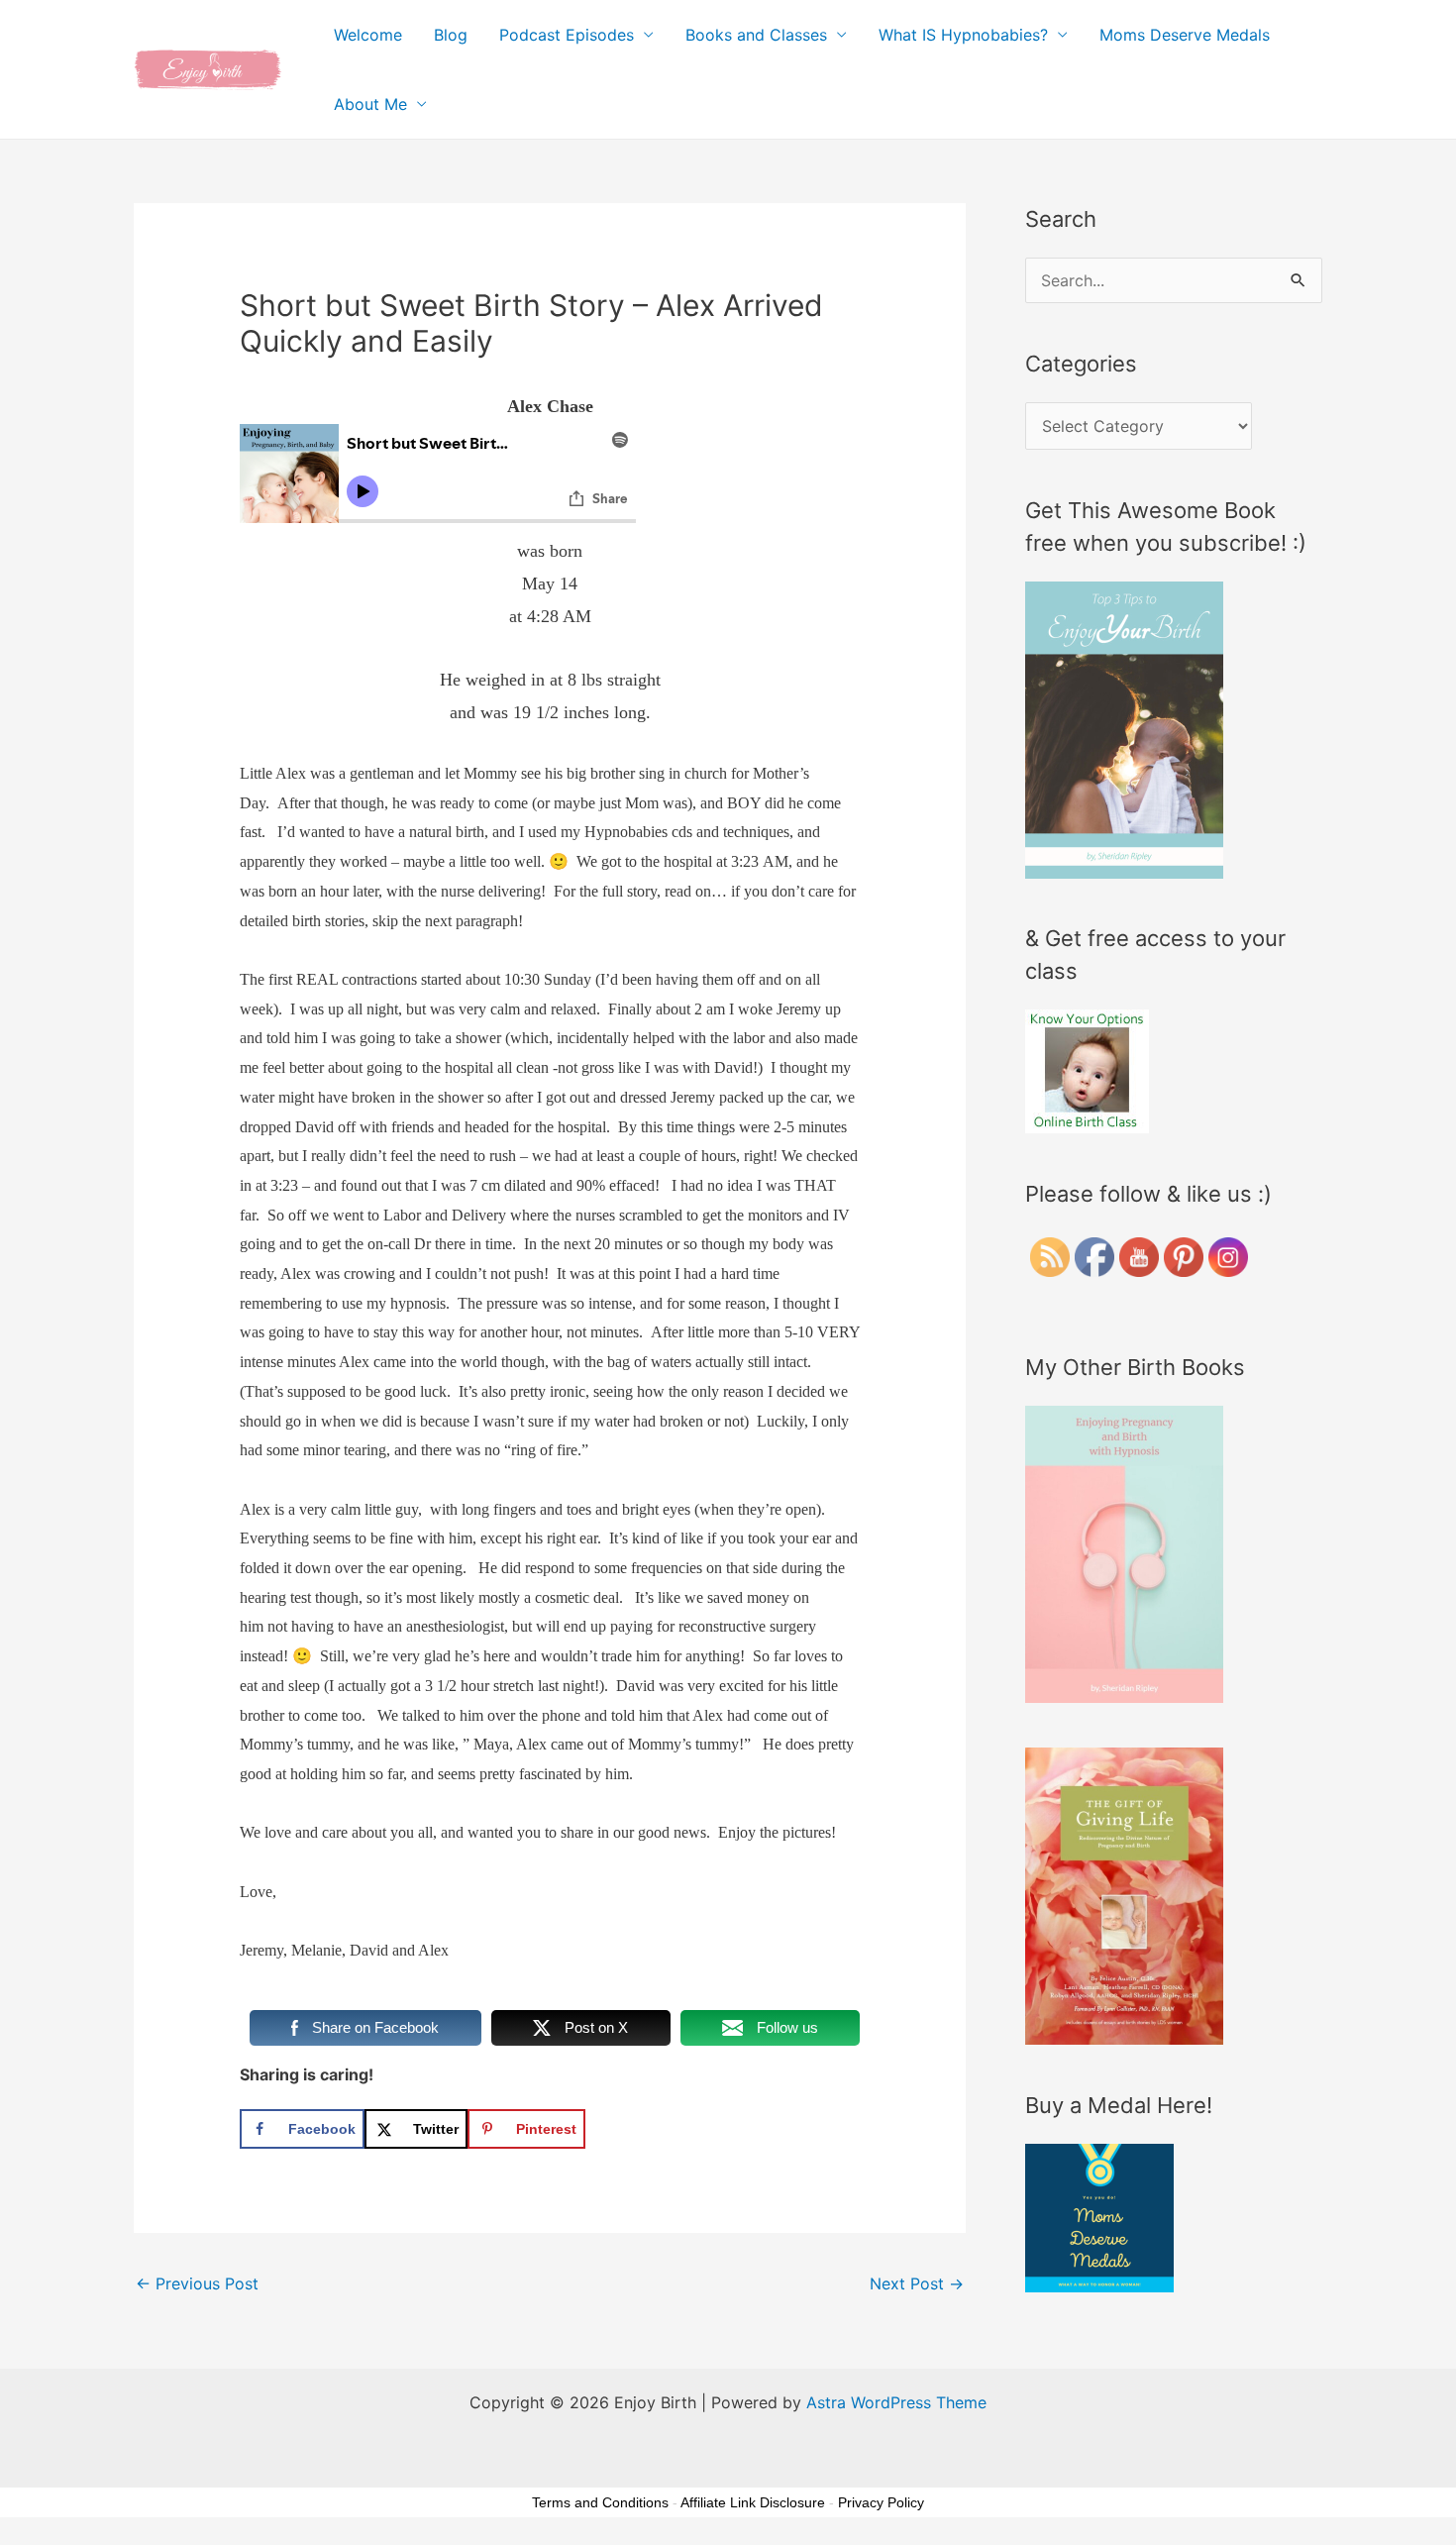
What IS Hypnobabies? (963, 35)
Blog (451, 35)
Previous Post (197, 2283)
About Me (370, 104)
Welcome (368, 35)
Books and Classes (756, 35)
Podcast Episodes (567, 35)
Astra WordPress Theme (896, 2402)
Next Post (917, 2283)
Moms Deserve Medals (1185, 35)
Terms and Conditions (600, 2502)
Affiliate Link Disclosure (753, 2502)
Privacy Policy (881, 2502)
